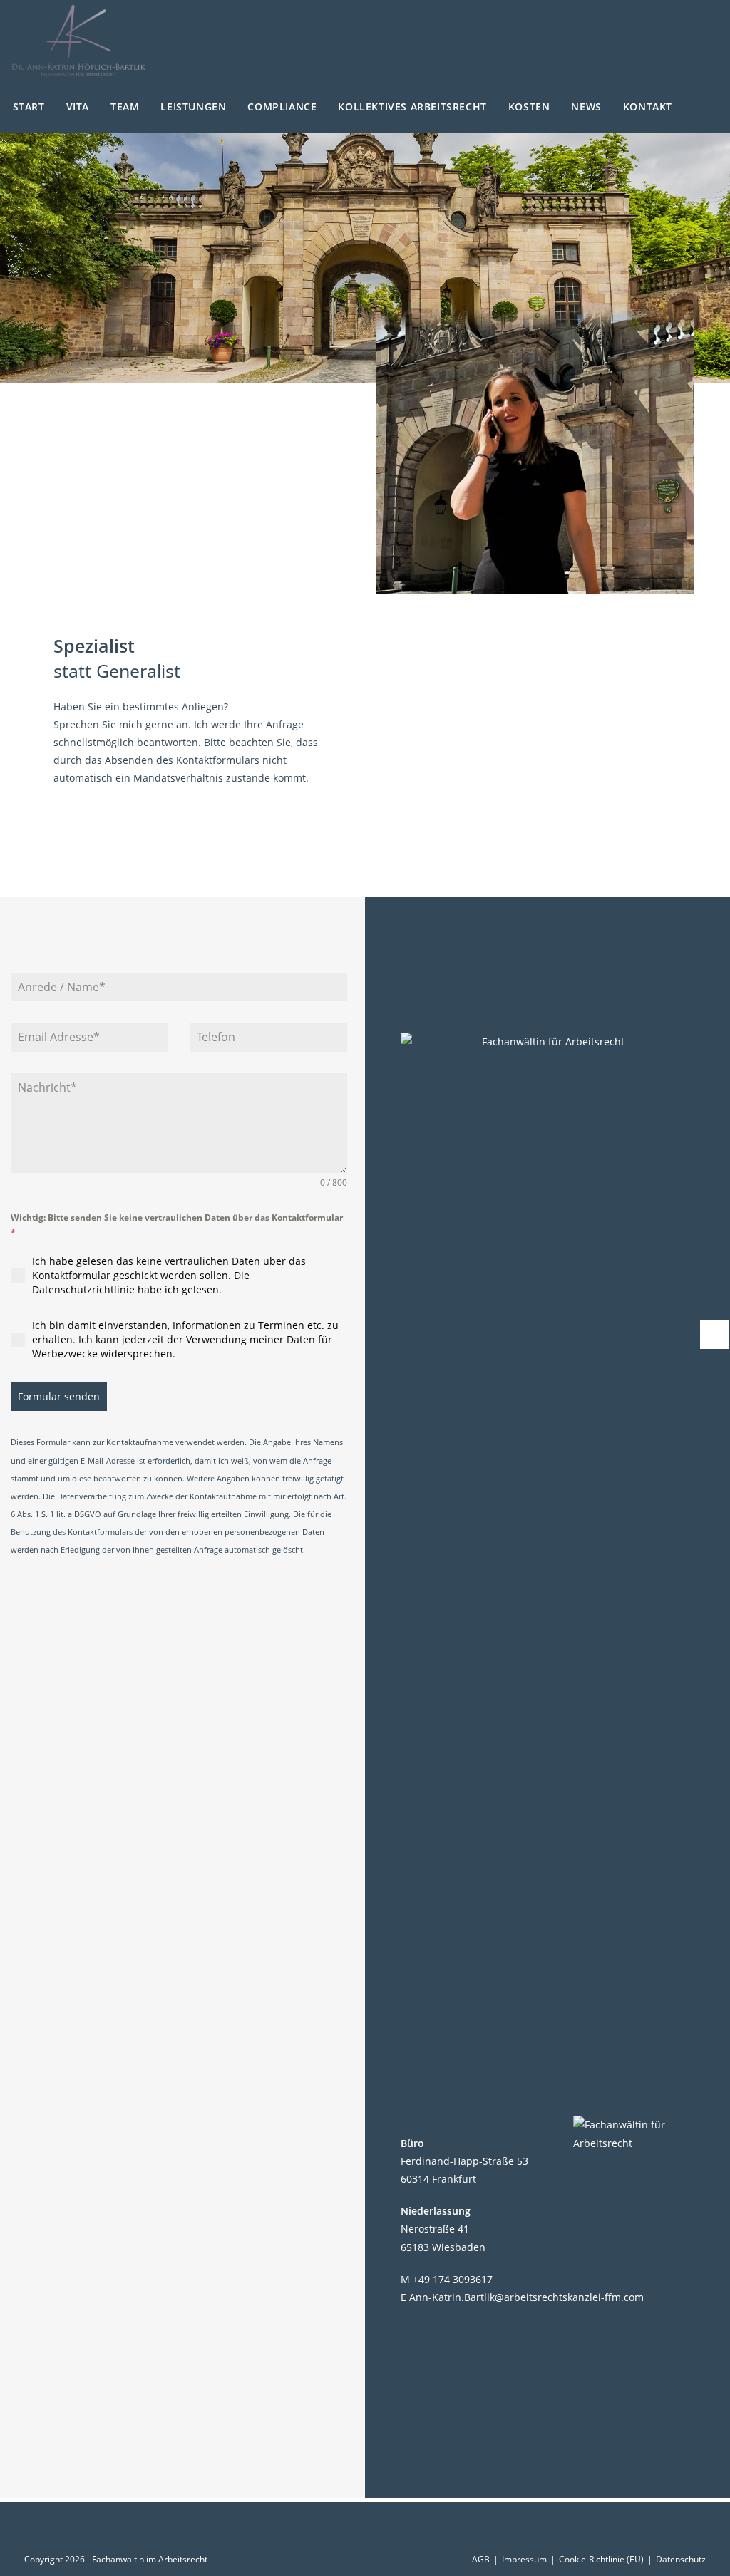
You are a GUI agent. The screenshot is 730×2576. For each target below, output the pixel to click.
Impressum (524, 2559)
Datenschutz (681, 2559)
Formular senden (59, 1396)
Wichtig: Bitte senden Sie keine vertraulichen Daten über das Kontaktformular (177, 1225)
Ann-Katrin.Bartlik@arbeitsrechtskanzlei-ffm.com (526, 2297)
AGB (481, 2559)
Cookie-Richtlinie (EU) (601, 2559)
